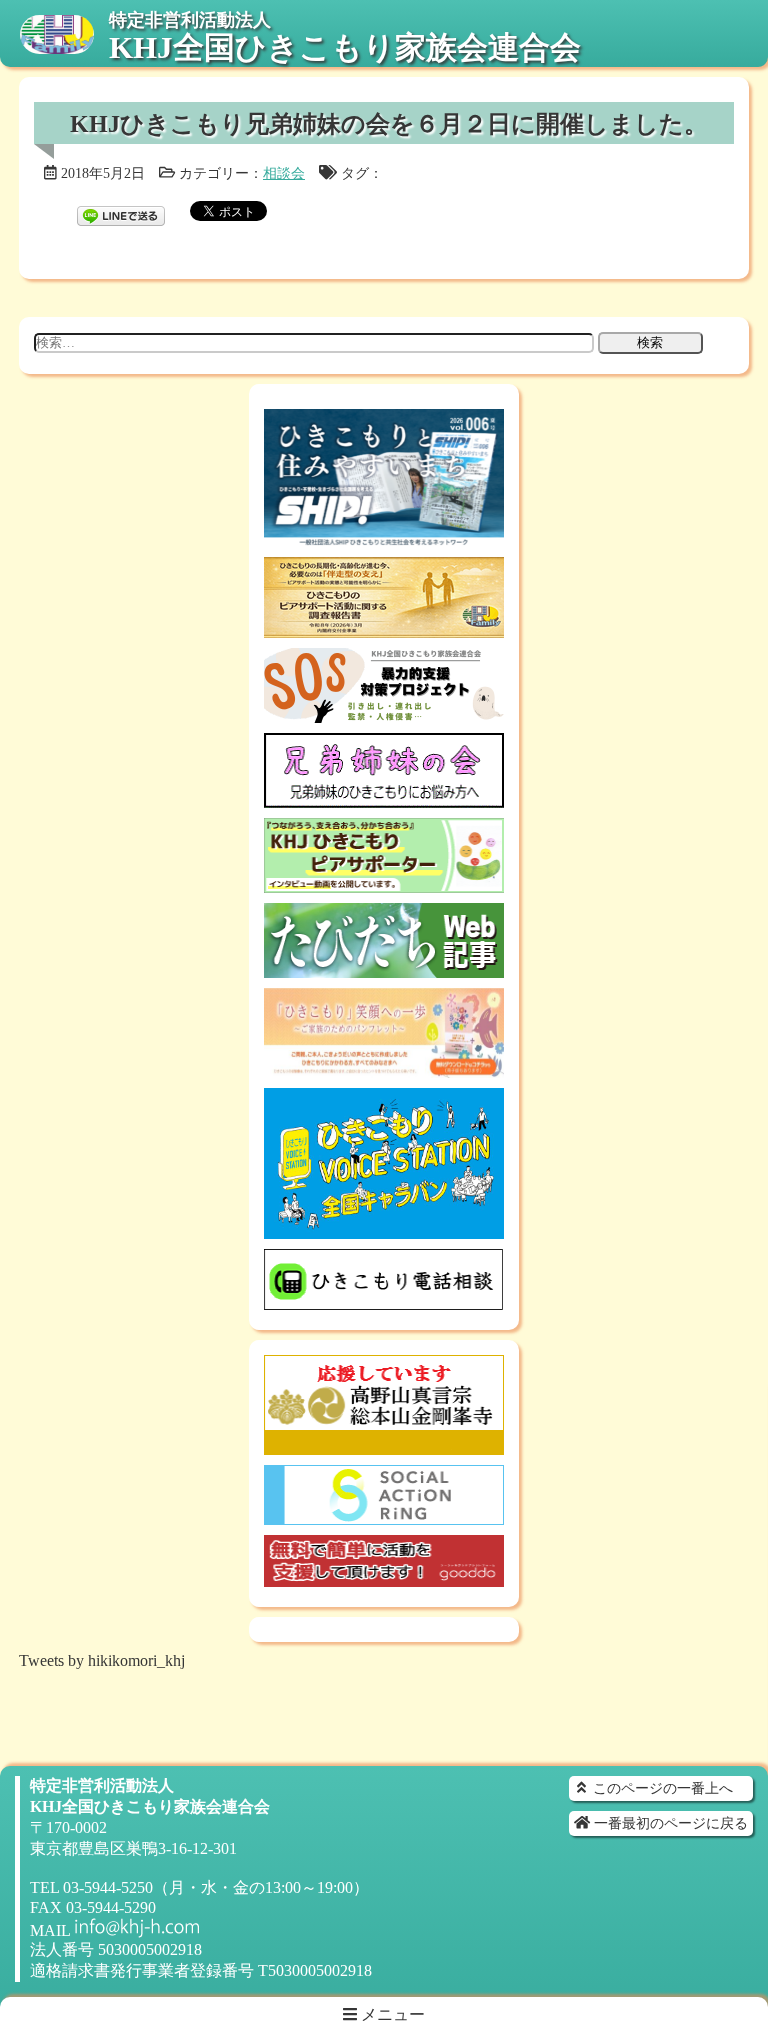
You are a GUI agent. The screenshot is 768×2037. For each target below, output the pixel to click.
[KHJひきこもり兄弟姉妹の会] (384, 798)
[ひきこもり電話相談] (384, 1300)
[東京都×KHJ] (384, 1068)
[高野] (384, 1445)
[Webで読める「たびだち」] (384, 968)
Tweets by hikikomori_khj (102, 1660)
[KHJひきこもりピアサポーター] (384, 883)
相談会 (284, 173)
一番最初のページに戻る (669, 1823)
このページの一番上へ (661, 1788)
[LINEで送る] (121, 209)
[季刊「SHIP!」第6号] (384, 537)
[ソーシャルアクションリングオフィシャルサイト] (384, 1515)
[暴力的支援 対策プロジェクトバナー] (384, 713)
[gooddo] (384, 1577)
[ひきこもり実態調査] (384, 628)
